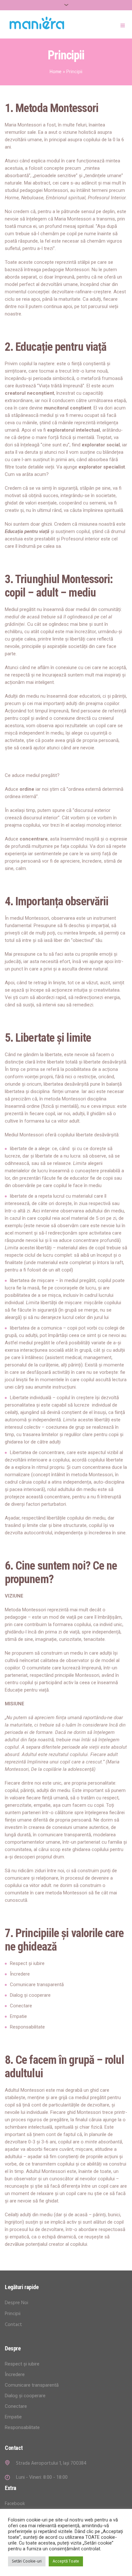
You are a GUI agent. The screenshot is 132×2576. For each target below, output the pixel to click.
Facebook (15, 2504)
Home (56, 72)
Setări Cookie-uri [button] (27, 2561)
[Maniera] (37, 23)
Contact (13, 2325)
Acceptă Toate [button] (66, 2561)
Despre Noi (16, 2303)
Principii (13, 2314)
